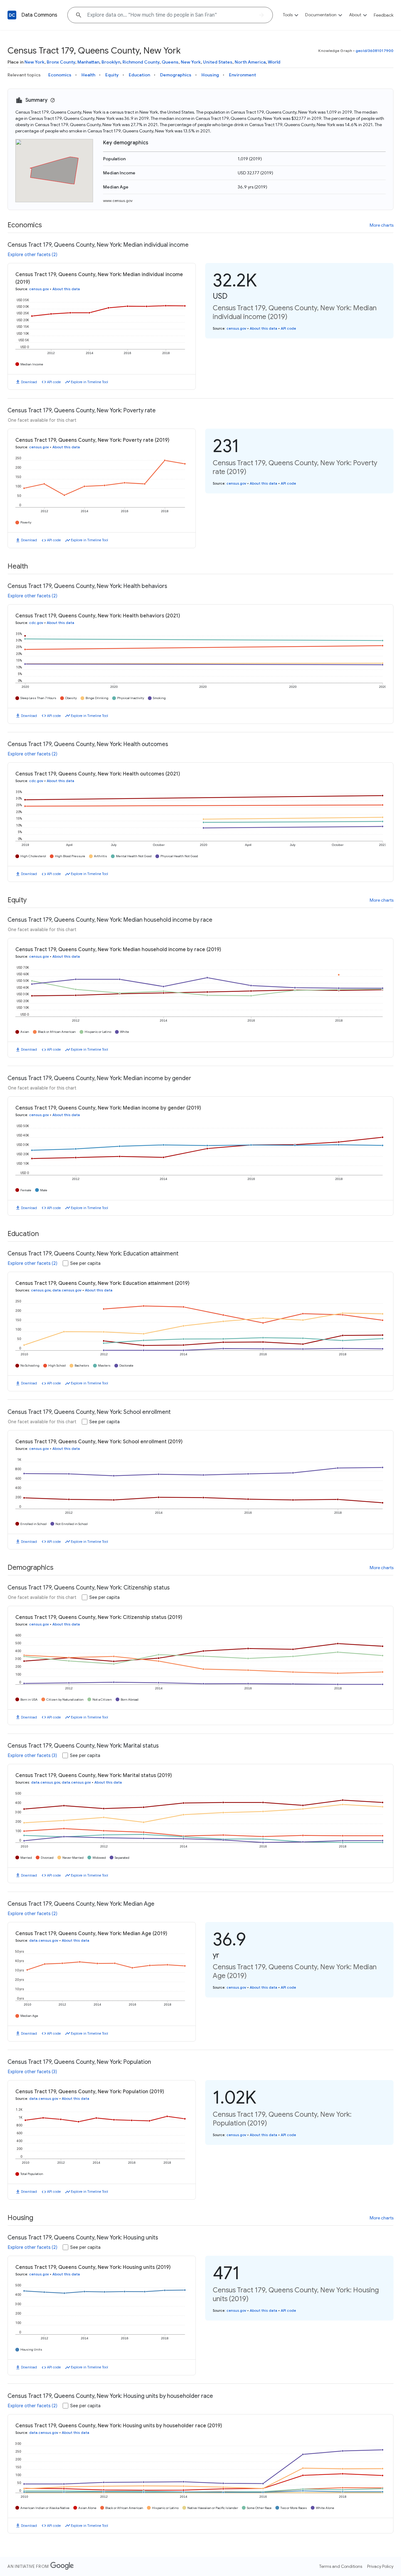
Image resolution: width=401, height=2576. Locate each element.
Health (88, 75)
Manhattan (88, 62)
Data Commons (39, 15)
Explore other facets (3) (32, 1755)
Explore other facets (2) (33, 255)
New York (34, 62)
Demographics (176, 75)
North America (250, 62)
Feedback (384, 15)
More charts (382, 225)
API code (54, 382)
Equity (112, 75)
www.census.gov (118, 201)
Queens (170, 62)
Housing (210, 75)
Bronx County (61, 62)
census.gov (39, 289)
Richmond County (141, 62)
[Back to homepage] (12, 15)
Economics (60, 75)
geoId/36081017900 (375, 51)
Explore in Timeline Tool (89, 382)
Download (29, 382)
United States (218, 62)
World (274, 62)
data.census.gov (67, 1290)
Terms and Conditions (341, 2566)
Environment (242, 75)
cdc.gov (36, 623)
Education (139, 75)
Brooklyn (111, 62)
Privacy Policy (380, 2566)
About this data (66, 289)
